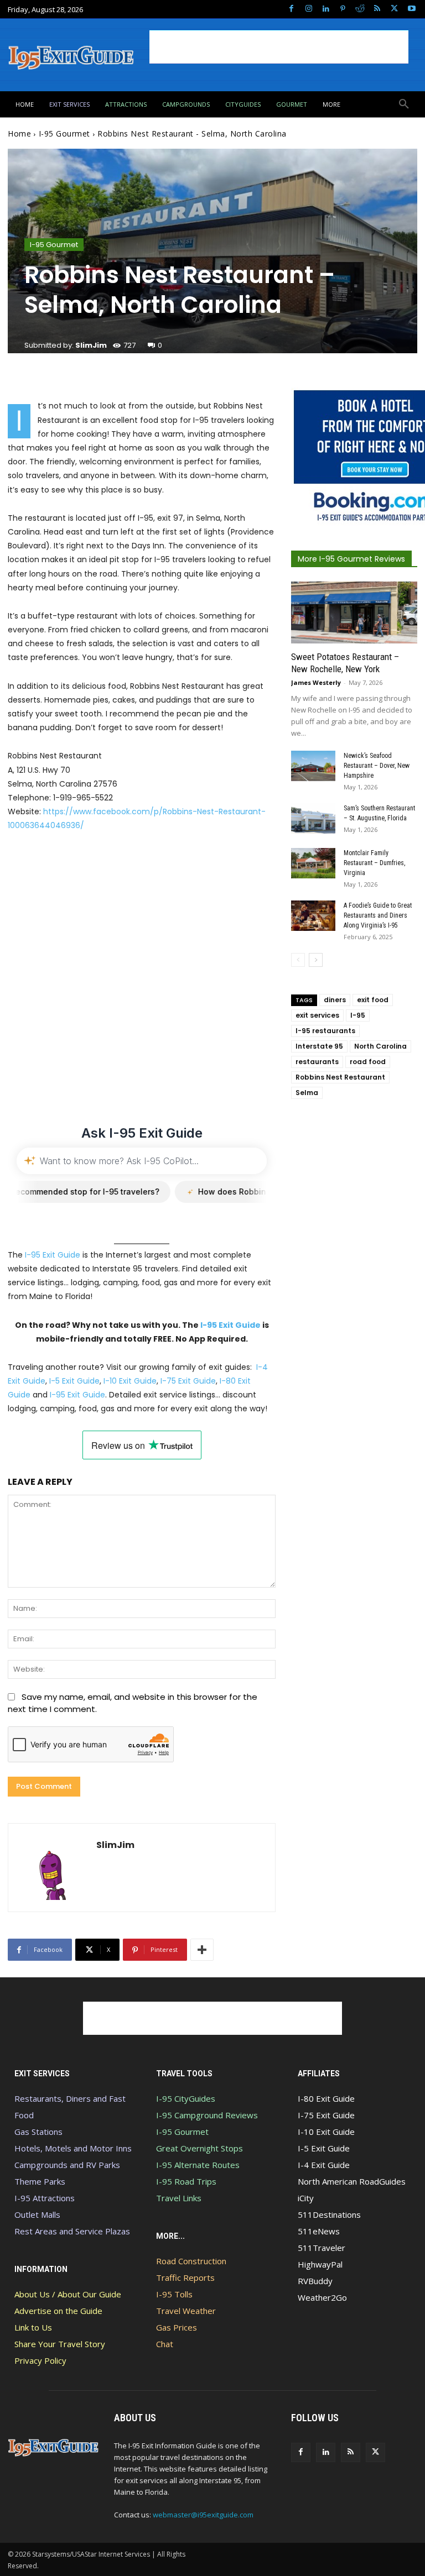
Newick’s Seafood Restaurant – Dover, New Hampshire (377, 766)
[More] (202, 1950)
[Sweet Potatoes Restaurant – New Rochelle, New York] (354, 612)
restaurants (317, 1062)
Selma (307, 1093)
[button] (404, 104)
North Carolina (380, 1046)
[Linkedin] (326, 9)
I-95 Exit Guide (53, 1255)
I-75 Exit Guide (188, 1381)
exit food (373, 1000)
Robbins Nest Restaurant (340, 1077)
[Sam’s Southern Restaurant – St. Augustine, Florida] (313, 818)
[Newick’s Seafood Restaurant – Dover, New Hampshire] (313, 766)
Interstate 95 (319, 1046)
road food (368, 1062)
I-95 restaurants (325, 1031)
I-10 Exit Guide (130, 1381)
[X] (394, 9)
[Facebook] (291, 9)
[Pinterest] (343, 9)
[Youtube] (411, 9)
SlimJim (91, 345)
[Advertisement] (279, 47)
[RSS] (377, 9)
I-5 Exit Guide (74, 1381)
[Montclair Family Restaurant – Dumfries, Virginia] (313, 863)
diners (335, 1000)
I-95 (358, 1015)
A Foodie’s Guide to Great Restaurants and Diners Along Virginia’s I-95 (378, 915)
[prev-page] (298, 960)
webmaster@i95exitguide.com (203, 2515)
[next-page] (316, 960)
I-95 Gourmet (64, 133)
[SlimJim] (52, 1868)
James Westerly (316, 682)
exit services (317, 1015)
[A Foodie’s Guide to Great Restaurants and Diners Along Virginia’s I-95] (313, 916)
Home (19, 133)
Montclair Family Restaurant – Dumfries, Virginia (374, 863)
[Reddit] (360, 9)
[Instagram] (309, 9)
